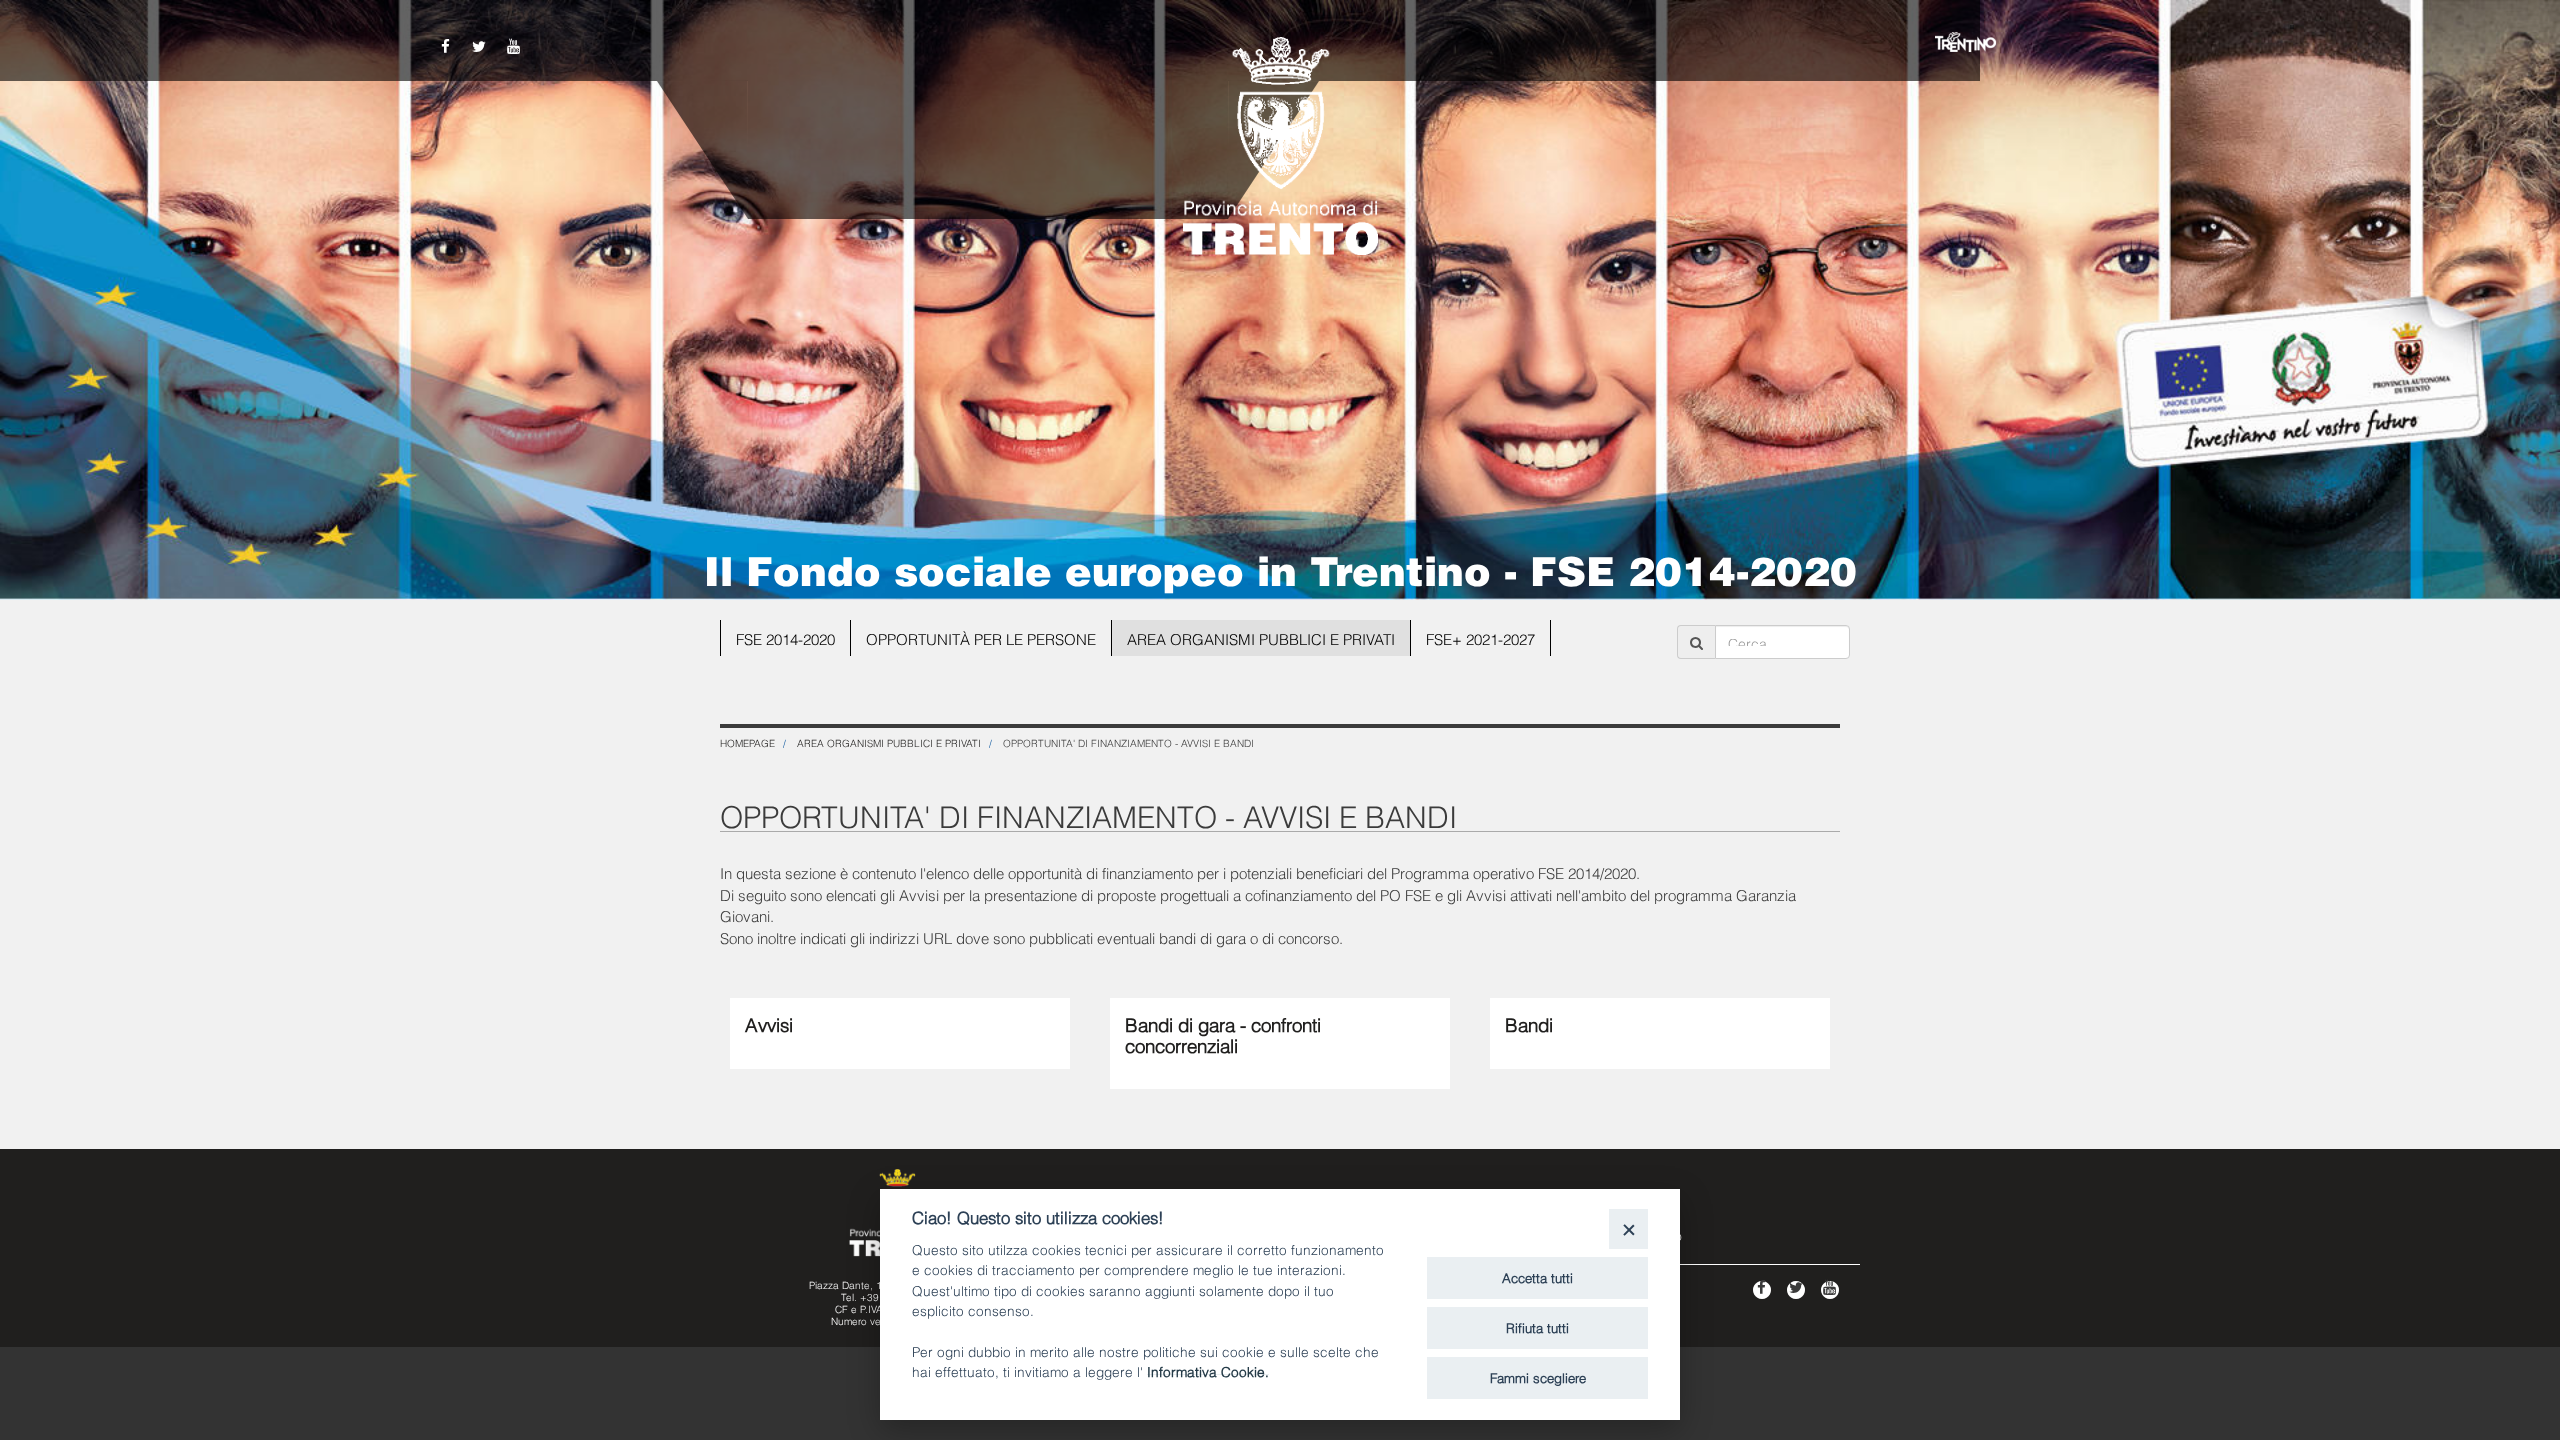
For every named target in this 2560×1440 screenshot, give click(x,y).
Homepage (747, 742)
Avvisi (769, 1023)
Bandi (1529, 1023)
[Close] (1628, 1228)
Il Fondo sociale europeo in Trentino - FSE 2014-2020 (1280, 568)
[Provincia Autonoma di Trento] (1280, 140)
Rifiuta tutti (1537, 1327)
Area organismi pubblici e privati (1261, 638)
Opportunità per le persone (981, 638)
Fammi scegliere (1538, 1377)
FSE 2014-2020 (785, 638)
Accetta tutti (1537, 1277)
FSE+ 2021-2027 (1480, 638)
